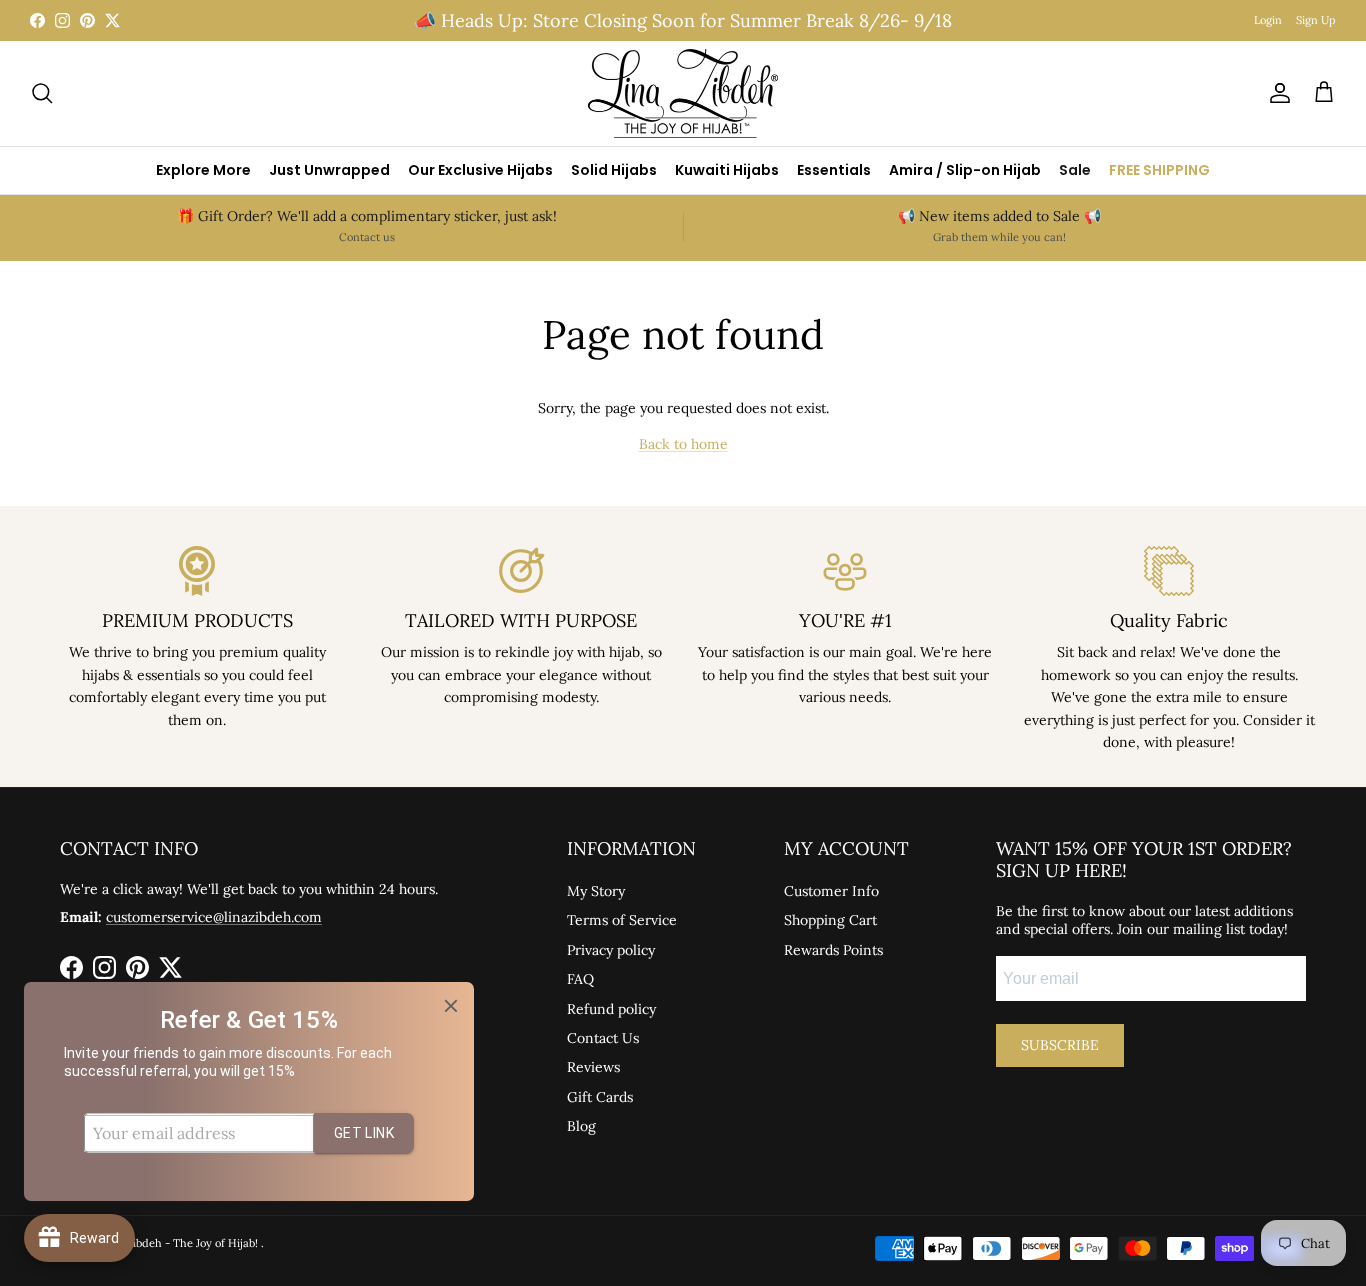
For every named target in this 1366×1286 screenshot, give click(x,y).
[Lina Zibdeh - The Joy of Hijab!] (683, 93)
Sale (1075, 170)
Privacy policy (611, 950)
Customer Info (831, 891)
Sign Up (1316, 20)
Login (1268, 20)
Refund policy (611, 1009)
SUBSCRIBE (1060, 1045)
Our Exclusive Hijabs (480, 170)
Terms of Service (622, 920)
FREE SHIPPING (1159, 170)
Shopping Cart (830, 920)
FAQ (580, 979)
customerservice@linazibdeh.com (214, 917)
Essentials (834, 170)
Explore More (203, 170)
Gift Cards (600, 1097)
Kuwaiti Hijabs (727, 170)
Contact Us (603, 1038)
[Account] (1276, 93)
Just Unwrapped (329, 170)
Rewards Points (833, 950)
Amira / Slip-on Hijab (965, 170)
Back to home (683, 444)
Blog (581, 1126)
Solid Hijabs (614, 170)
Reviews (593, 1067)
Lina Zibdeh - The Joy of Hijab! (181, 1243)
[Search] (42, 93)
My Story (596, 891)
